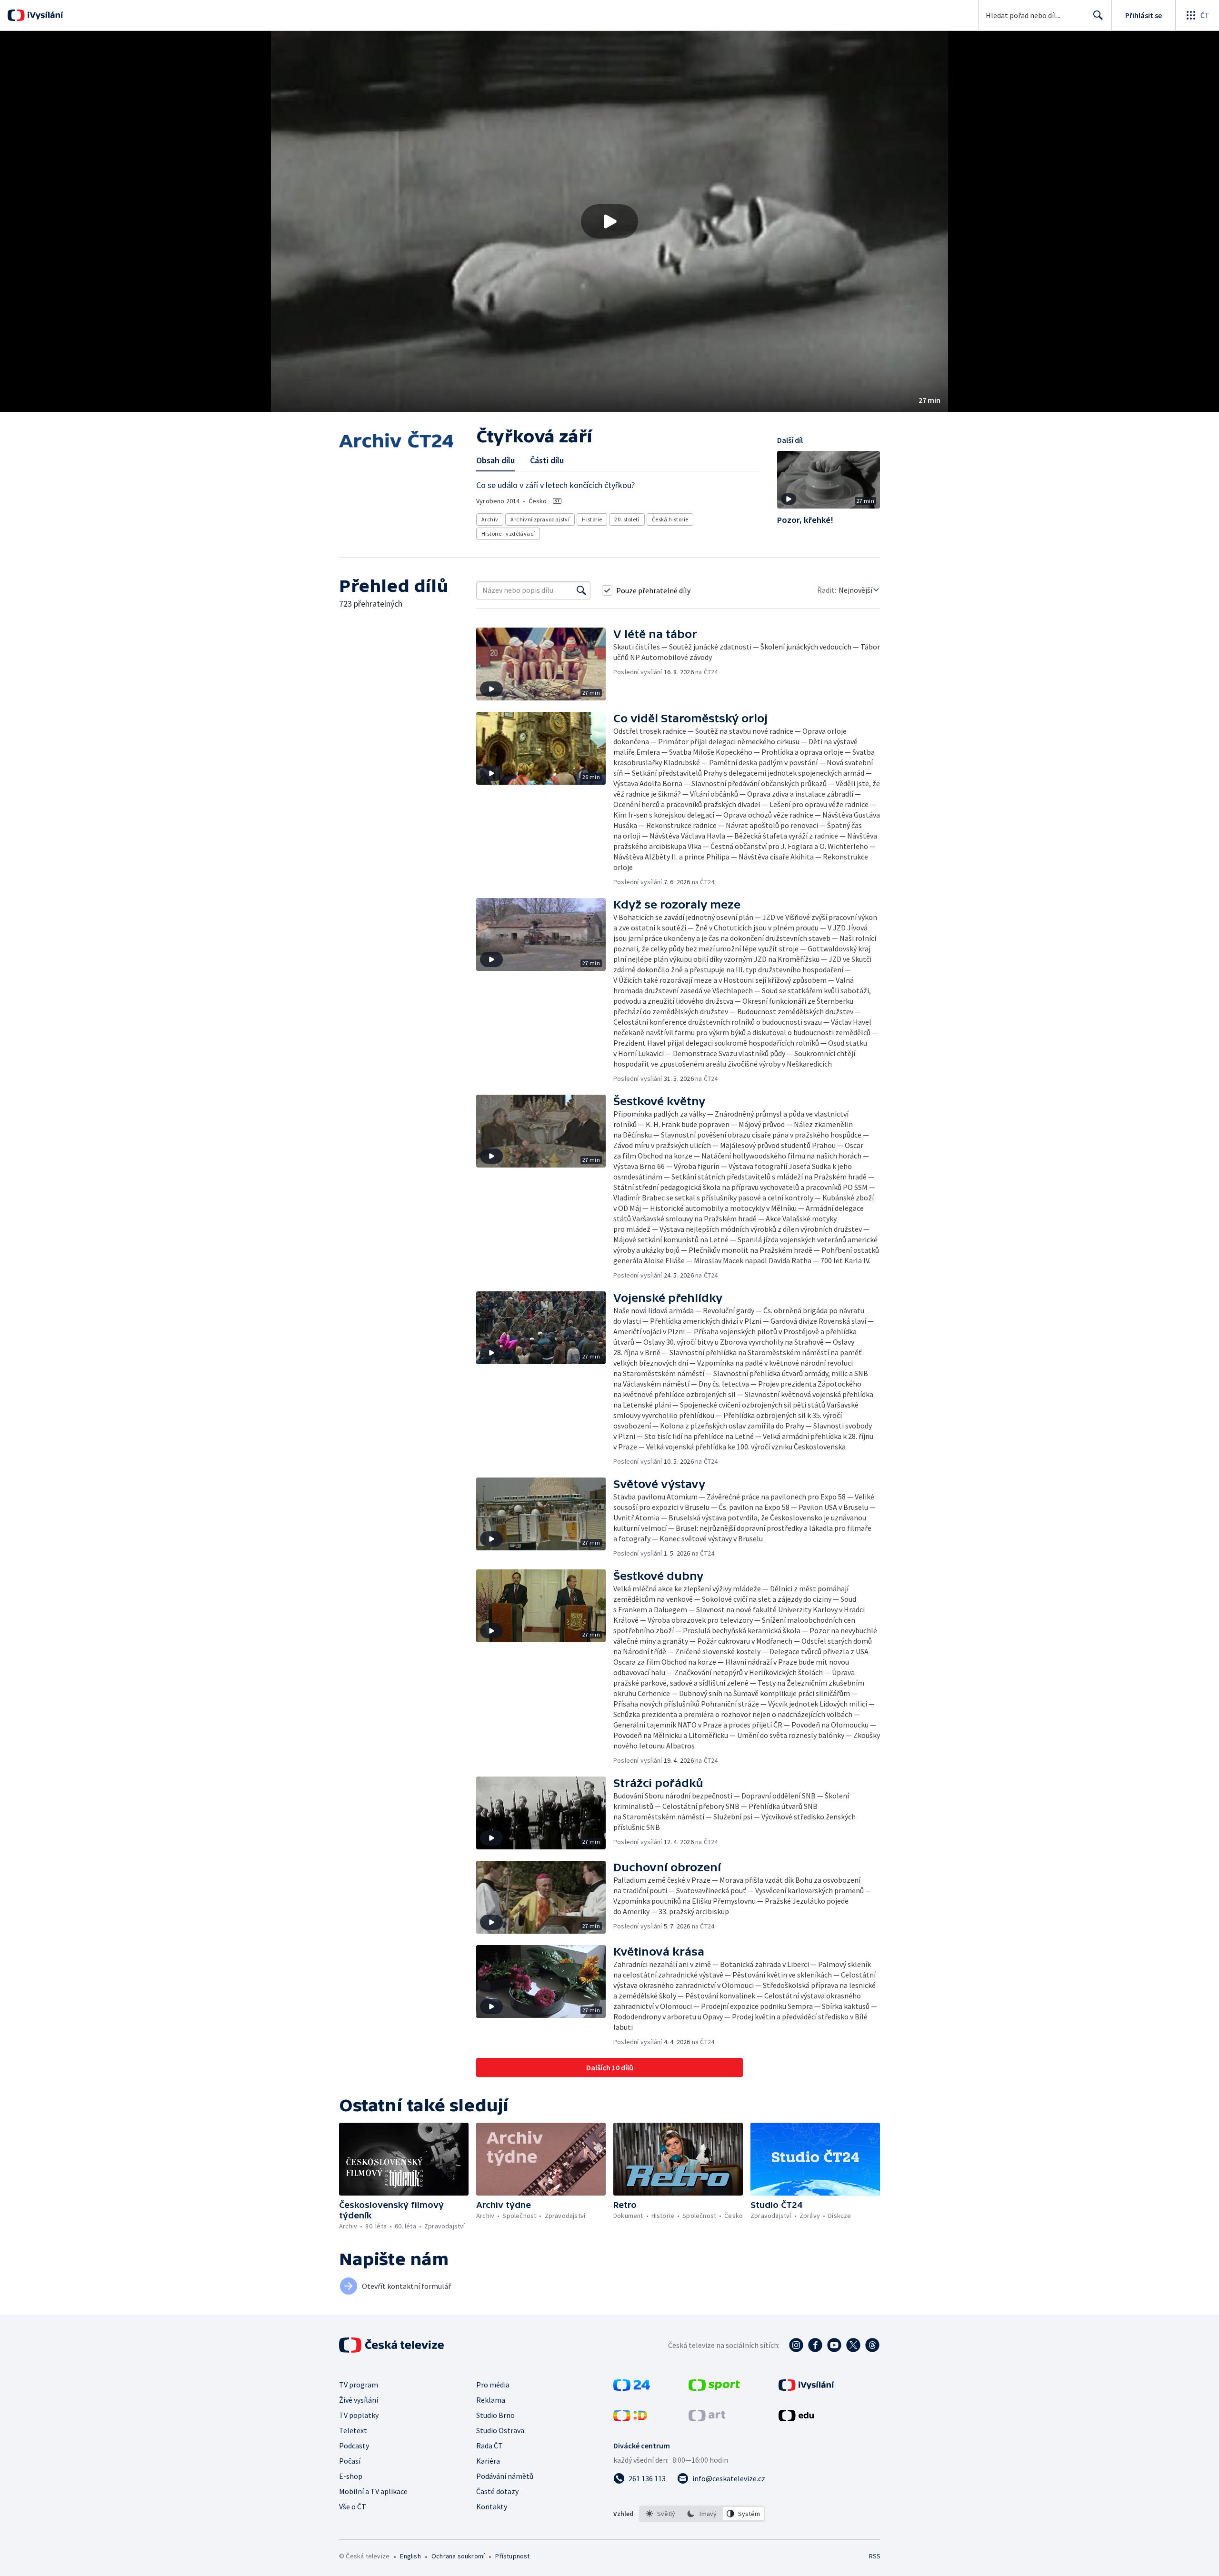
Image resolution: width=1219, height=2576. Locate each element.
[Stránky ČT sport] (714, 2388)
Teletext (353, 2430)
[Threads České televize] (872, 2345)
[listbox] (702, 2514)
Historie (592, 519)
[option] (661, 2514)
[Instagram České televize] (796, 2345)
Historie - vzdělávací (508, 534)
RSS (875, 2556)
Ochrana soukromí (458, 2556)
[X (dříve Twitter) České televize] (853, 2345)
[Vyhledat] (581, 590)
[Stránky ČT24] (632, 2388)
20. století (627, 519)
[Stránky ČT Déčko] (630, 2418)
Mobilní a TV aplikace (373, 2491)
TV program (359, 2385)
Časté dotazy (497, 2491)
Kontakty (492, 2506)
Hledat (1098, 15)
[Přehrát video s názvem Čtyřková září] (609, 221)
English (410, 2556)
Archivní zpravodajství (540, 519)
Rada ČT (490, 2446)
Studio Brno (495, 2415)
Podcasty (354, 2446)
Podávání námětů (505, 2476)
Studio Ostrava (500, 2430)
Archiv (490, 519)
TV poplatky (359, 2415)
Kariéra (488, 2461)
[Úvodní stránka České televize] (392, 2345)
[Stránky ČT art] (707, 2418)
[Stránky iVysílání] (806, 2388)
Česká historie (670, 519)
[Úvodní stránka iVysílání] (44, 15)
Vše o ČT (353, 2506)
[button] (609, 221)
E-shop (351, 2476)
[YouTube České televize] (834, 2345)
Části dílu (547, 460)
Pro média (493, 2385)
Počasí (350, 2461)
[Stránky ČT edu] (796, 2418)
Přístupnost (512, 2556)
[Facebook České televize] (815, 2345)
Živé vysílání (359, 2400)
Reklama (491, 2400)
